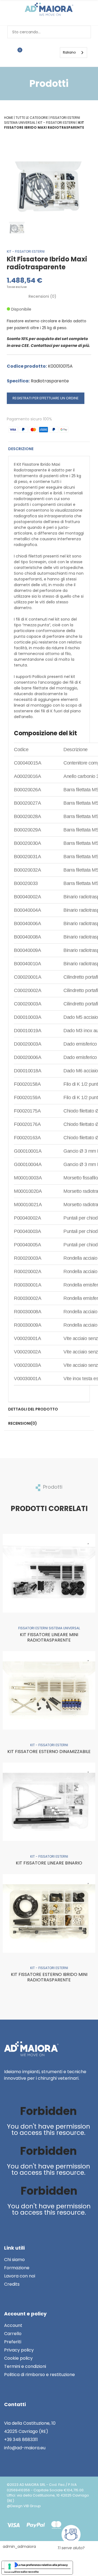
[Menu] (49, 52)
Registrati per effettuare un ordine (46, 398)
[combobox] (73, 53)
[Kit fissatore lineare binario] (49, 1802)
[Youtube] (21, 2097)
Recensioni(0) (23, 1423)
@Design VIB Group (24, 2506)
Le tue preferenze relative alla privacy (43, 2565)
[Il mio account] (36, 52)
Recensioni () (42, 296)
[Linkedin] (9, 2097)
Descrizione (21, 449)
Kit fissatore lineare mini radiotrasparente (49, 1637)
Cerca (85, 32)
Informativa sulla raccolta (22, 2572)
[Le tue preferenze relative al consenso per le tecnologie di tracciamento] (10, 2566)
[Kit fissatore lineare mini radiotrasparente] (49, 1573)
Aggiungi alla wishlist (88, 1541)
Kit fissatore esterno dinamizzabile (49, 1752)
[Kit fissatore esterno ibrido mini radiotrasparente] (49, 1913)
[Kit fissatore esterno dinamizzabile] (49, 1690)
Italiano (69, 52)
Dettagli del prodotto (33, 1409)
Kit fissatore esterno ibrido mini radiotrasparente (49, 1977)
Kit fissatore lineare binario (49, 1863)
